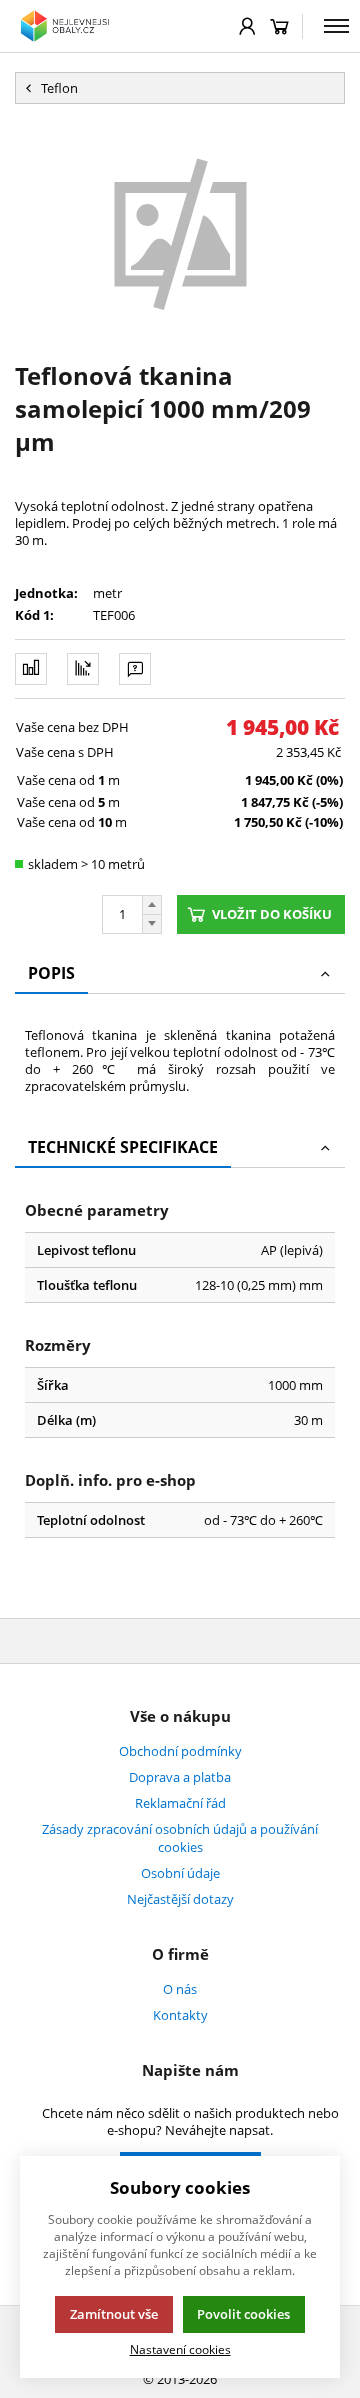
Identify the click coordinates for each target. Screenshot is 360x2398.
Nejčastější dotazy (180, 1899)
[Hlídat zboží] (83, 669)
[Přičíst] (152, 905)
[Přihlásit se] (247, 26)
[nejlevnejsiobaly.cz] (67, 26)
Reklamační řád (180, 1803)
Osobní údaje (180, 1873)
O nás (180, 1989)
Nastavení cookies (180, 2349)
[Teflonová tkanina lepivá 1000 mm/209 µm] (180, 231)
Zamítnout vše (114, 2314)
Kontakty (180, 2015)
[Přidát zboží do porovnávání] (31, 669)
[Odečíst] (152, 924)
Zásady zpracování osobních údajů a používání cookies (180, 1838)
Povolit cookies (243, 2314)
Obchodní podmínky (180, 1751)
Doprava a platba (180, 1777)
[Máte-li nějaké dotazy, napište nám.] (135, 669)
